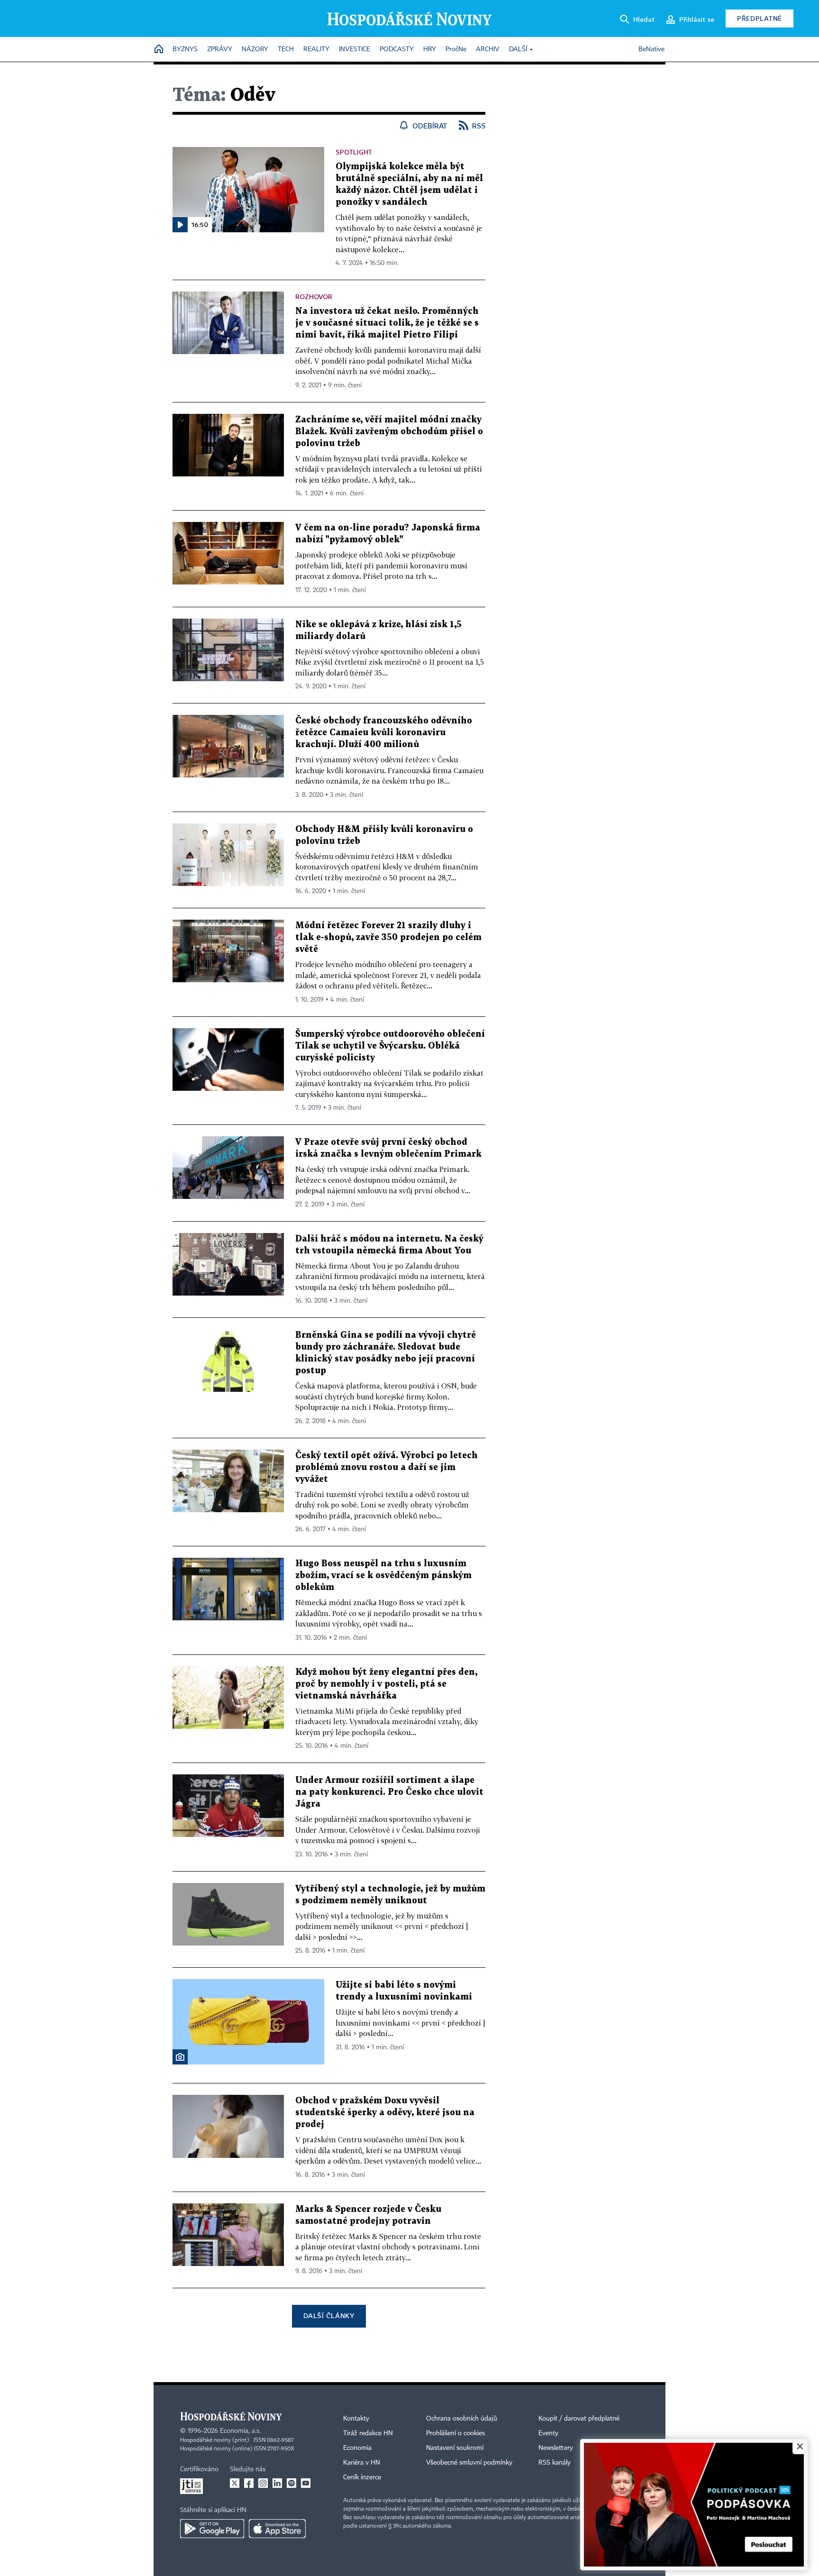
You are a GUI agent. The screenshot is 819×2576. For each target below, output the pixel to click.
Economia (357, 2448)
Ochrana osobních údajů (462, 2419)
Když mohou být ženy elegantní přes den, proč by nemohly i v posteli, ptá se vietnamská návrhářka (386, 1684)
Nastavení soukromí (455, 2448)
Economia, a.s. (240, 2431)
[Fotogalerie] (180, 2057)
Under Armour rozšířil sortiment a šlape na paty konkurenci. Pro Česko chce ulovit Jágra (389, 1792)
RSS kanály (555, 2463)
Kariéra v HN (362, 2463)
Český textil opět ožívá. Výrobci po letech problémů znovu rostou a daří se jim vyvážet (387, 1467)
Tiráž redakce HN (368, 2433)
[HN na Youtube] (306, 2483)
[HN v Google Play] (212, 2529)
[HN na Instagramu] (263, 2483)
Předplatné (760, 18)
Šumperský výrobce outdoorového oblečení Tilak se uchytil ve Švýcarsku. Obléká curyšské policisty (390, 1046)
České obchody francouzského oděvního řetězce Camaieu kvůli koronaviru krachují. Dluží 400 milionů (384, 733)
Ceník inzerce (362, 2477)
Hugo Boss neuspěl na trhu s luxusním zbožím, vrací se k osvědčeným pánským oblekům (383, 1576)
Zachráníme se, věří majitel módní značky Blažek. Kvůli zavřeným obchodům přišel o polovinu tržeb (389, 432)
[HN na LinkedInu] (277, 2483)
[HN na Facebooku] (249, 2483)
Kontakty (356, 2419)
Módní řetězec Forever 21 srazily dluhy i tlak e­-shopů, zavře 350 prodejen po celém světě (388, 937)
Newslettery (556, 2448)
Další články (329, 2316)
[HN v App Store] (277, 2529)
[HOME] (159, 50)
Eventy (548, 2433)
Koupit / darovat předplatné (579, 2419)
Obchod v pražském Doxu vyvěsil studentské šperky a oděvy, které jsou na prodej (385, 2113)
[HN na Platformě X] (235, 2483)
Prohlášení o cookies (455, 2433)
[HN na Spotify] (291, 2483)
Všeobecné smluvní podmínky (469, 2463)
